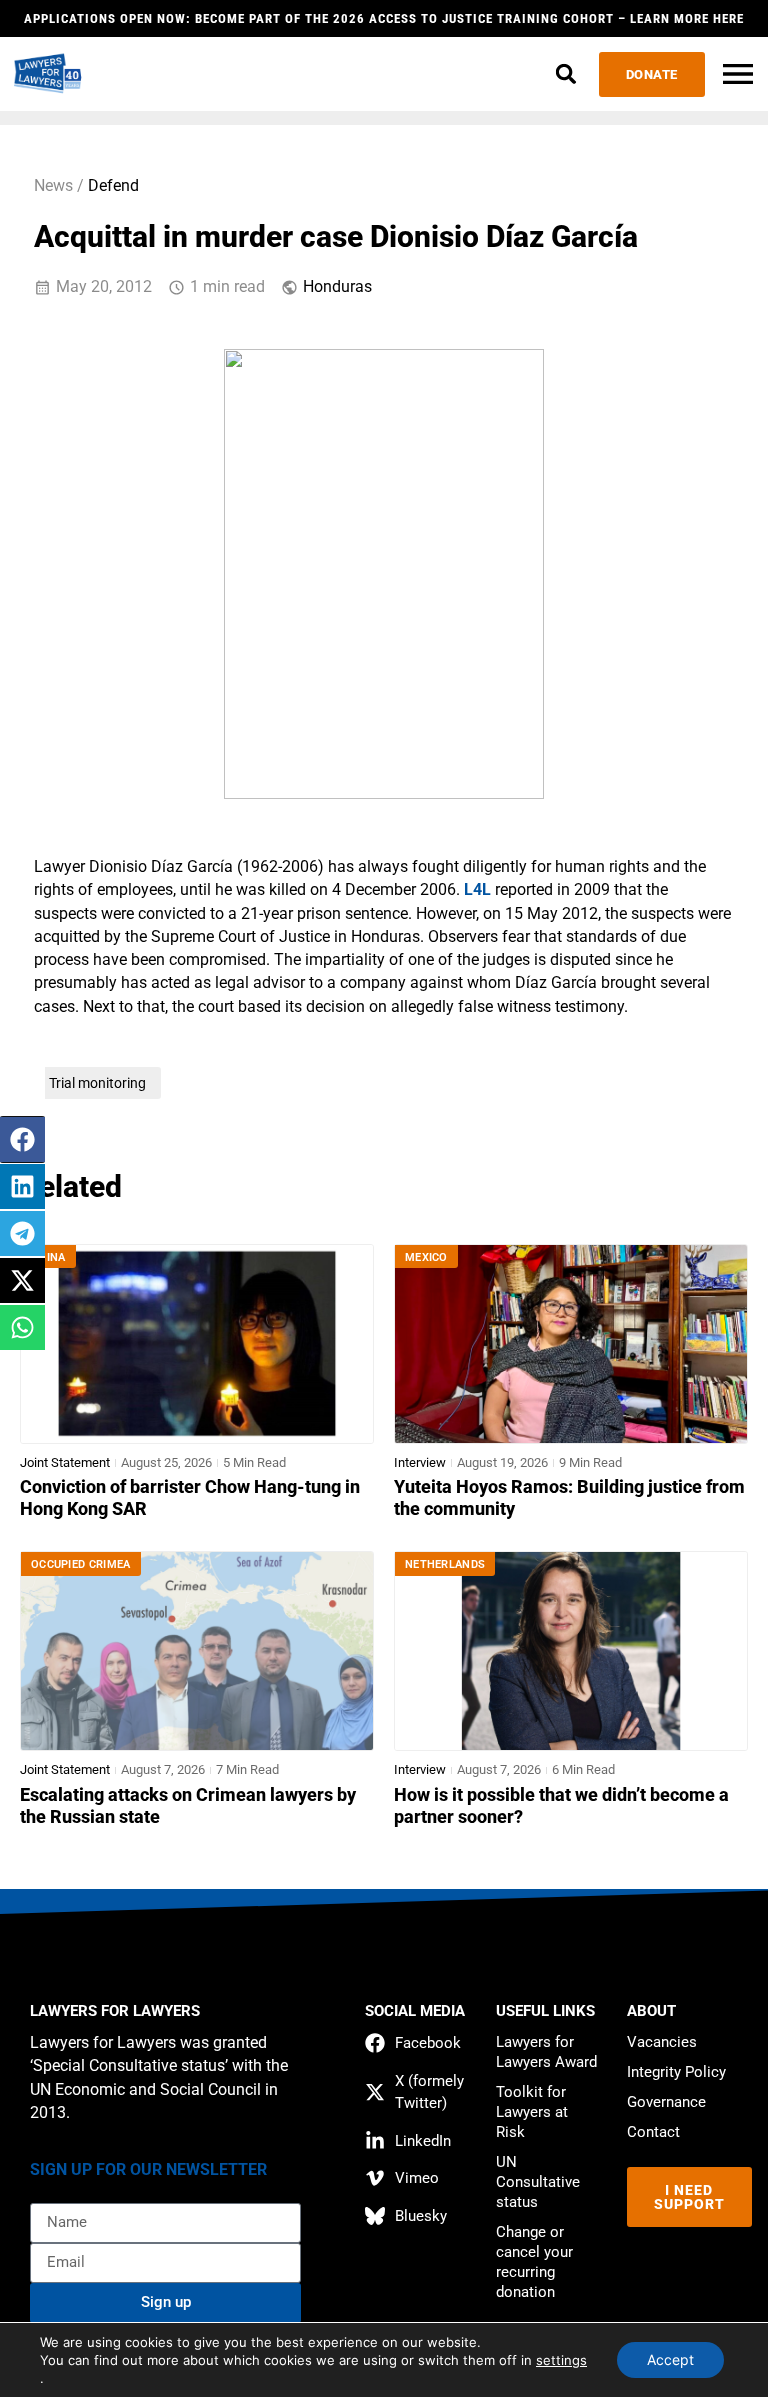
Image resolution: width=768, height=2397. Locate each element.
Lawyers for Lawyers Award (546, 2052)
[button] (566, 74)
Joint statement (65, 1462)
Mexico (426, 1257)
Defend (113, 186)
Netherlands (445, 1564)
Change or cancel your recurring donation (534, 2262)
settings (561, 2360)
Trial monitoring (97, 1083)
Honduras (337, 287)
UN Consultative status (538, 2182)
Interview (420, 1462)
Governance (666, 2102)
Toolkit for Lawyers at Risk (532, 2112)
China (48, 1257)
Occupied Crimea (81, 1564)
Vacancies (662, 2042)
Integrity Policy (676, 2072)
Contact (653, 2132)
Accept (670, 2359)
